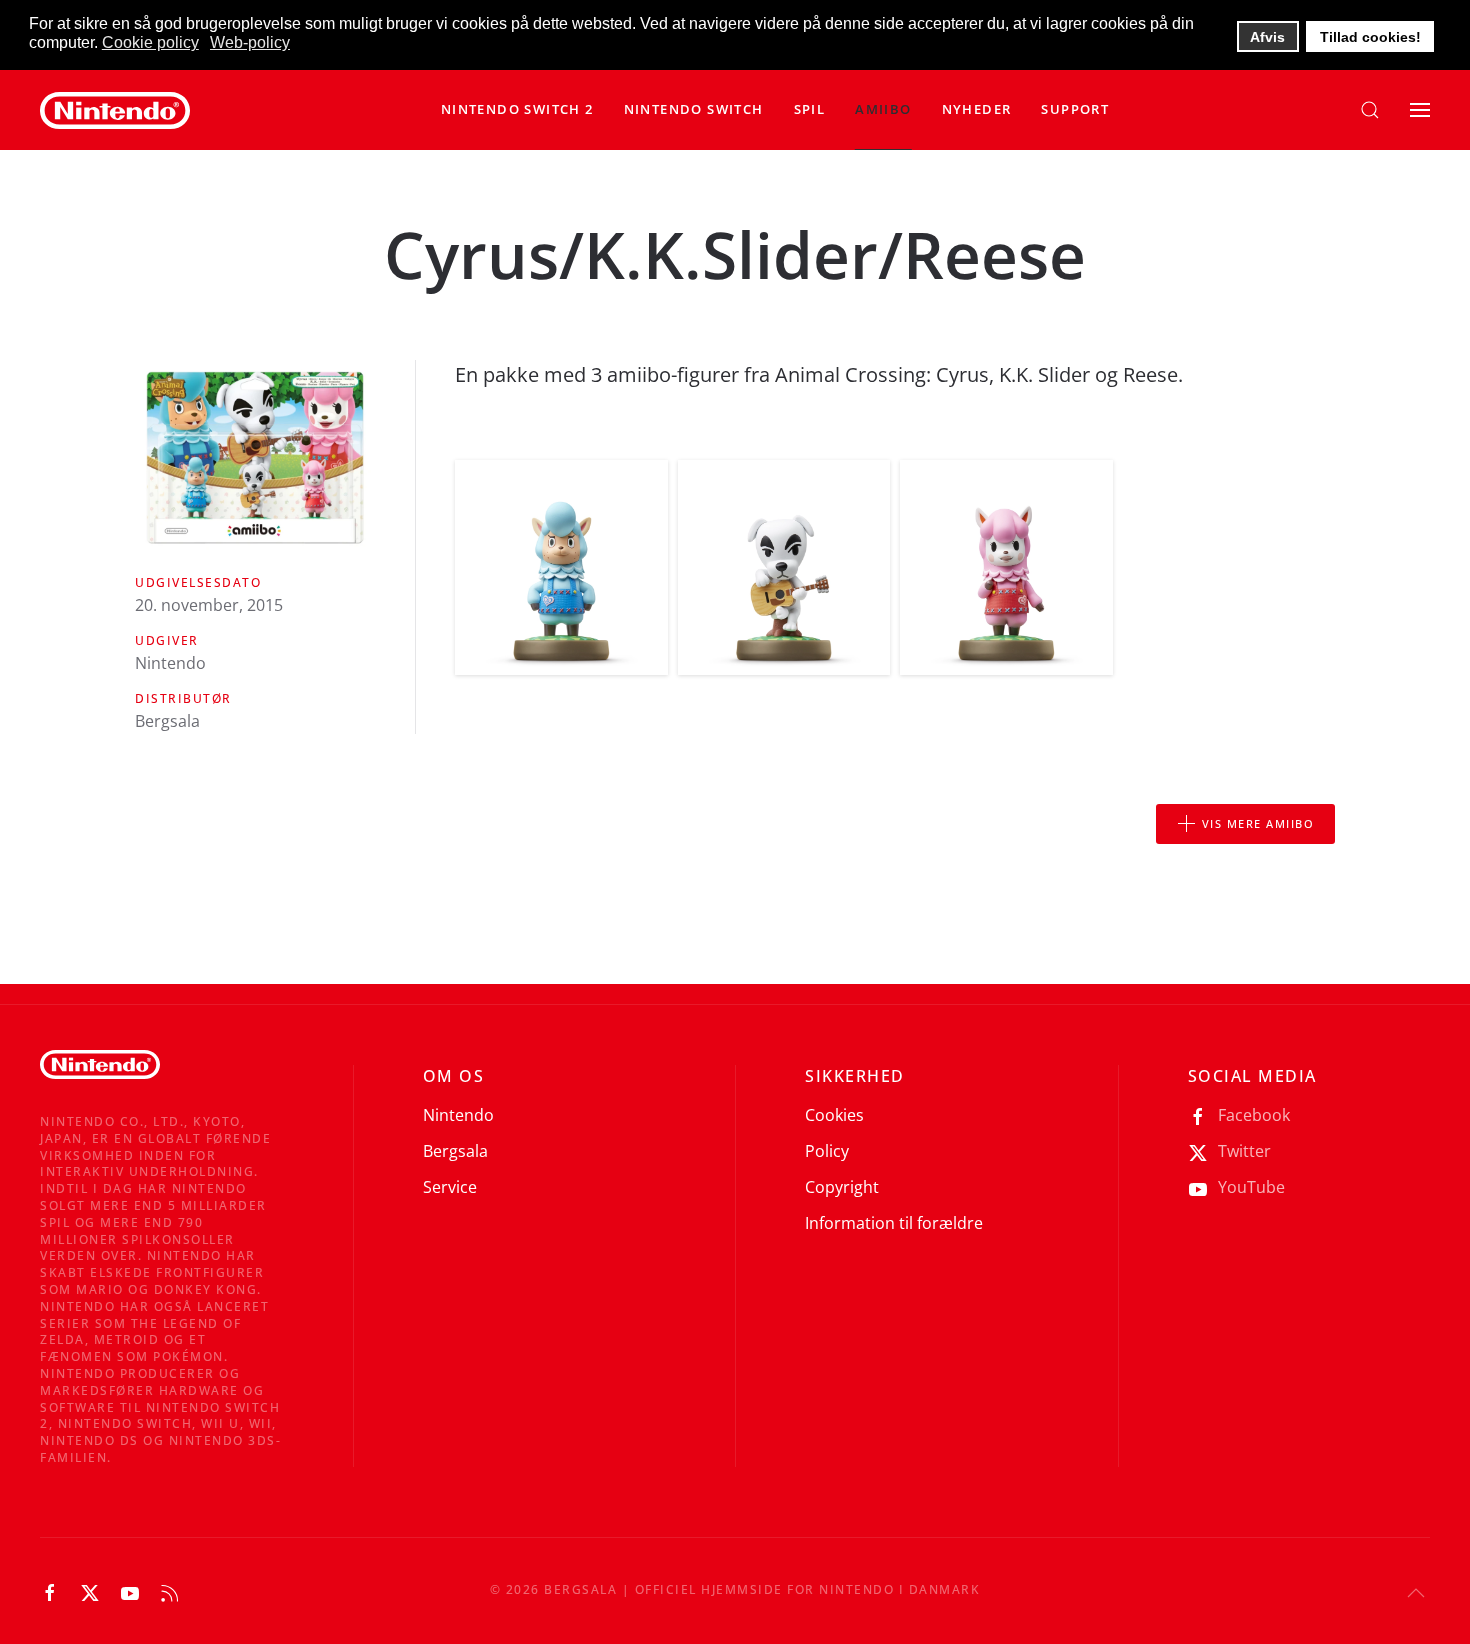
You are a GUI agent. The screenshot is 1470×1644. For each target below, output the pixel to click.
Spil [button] (810, 109)
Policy (827, 1151)
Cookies (834, 1115)
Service (450, 1187)
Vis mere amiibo (1258, 823)
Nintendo (458, 1115)
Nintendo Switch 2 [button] (517, 109)
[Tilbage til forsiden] (115, 110)
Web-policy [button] (250, 42)
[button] (694, 110)
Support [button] (1075, 109)
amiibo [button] (883, 109)
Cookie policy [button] (150, 42)
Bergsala (455, 1151)
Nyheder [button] (977, 109)
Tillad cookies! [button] (1370, 37)
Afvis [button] (1267, 37)
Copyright (842, 1187)
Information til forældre (894, 1223)
